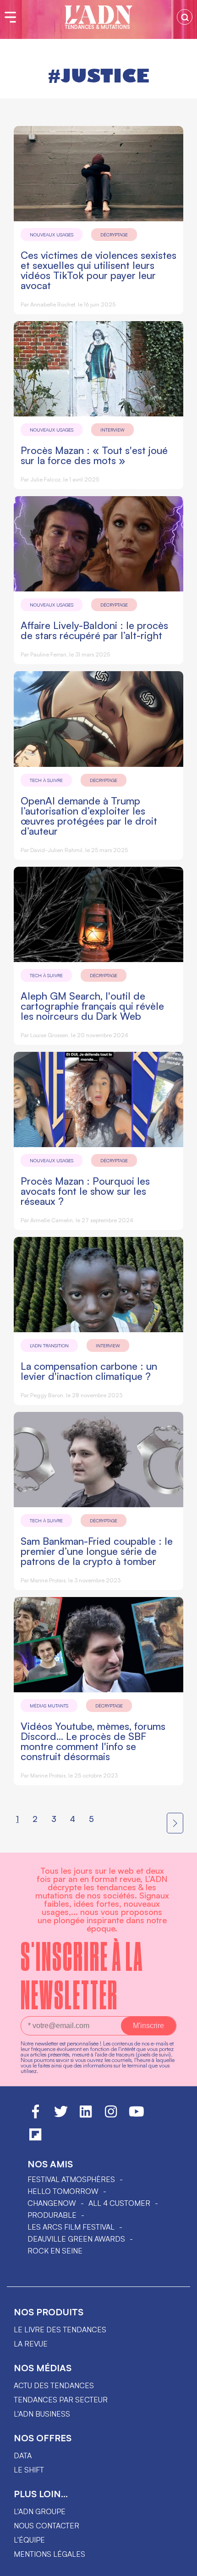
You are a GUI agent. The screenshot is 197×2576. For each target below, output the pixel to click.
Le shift (29, 2470)
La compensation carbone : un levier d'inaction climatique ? (89, 1371)
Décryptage (114, 235)
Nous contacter (47, 2526)
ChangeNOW (52, 2203)
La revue (31, 2344)
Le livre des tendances (60, 2330)
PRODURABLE (52, 2215)
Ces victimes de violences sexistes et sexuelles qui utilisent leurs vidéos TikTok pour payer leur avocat (98, 270)
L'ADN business (42, 2414)
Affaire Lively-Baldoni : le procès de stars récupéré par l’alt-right (94, 630)
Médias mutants (49, 1706)
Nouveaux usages (52, 235)
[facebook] (36, 2116)
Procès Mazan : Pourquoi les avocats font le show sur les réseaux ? (85, 1191)
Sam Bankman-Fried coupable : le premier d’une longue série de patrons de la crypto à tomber (97, 1551)
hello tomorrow (63, 2191)
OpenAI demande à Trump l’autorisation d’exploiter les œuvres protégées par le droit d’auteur (89, 816)
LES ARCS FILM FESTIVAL (71, 2227)
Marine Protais (48, 1580)
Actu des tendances (54, 2385)
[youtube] (137, 2116)
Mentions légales (49, 2554)
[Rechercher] (185, 17)
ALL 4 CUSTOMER (119, 2203)
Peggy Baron (47, 1395)
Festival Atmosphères (71, 2179)
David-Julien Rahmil (56, 850)
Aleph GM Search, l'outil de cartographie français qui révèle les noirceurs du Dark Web (92, 1006)
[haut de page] (181, 2565)
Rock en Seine (55, 2251)
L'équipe (29, 2540)
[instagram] (111, 2116)
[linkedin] (86, 2116)
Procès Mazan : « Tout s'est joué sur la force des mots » (94, 455)
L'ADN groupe (40, 2511)
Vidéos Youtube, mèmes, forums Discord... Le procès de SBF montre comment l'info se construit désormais (93, 1741)
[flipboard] (35, 2138)
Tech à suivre (46, 780)
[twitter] (61, 2116)
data (23, 2456)
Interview (112, 430)
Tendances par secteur (61, 2400)
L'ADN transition (49, 1345)
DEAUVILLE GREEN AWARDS (76, 2239)
